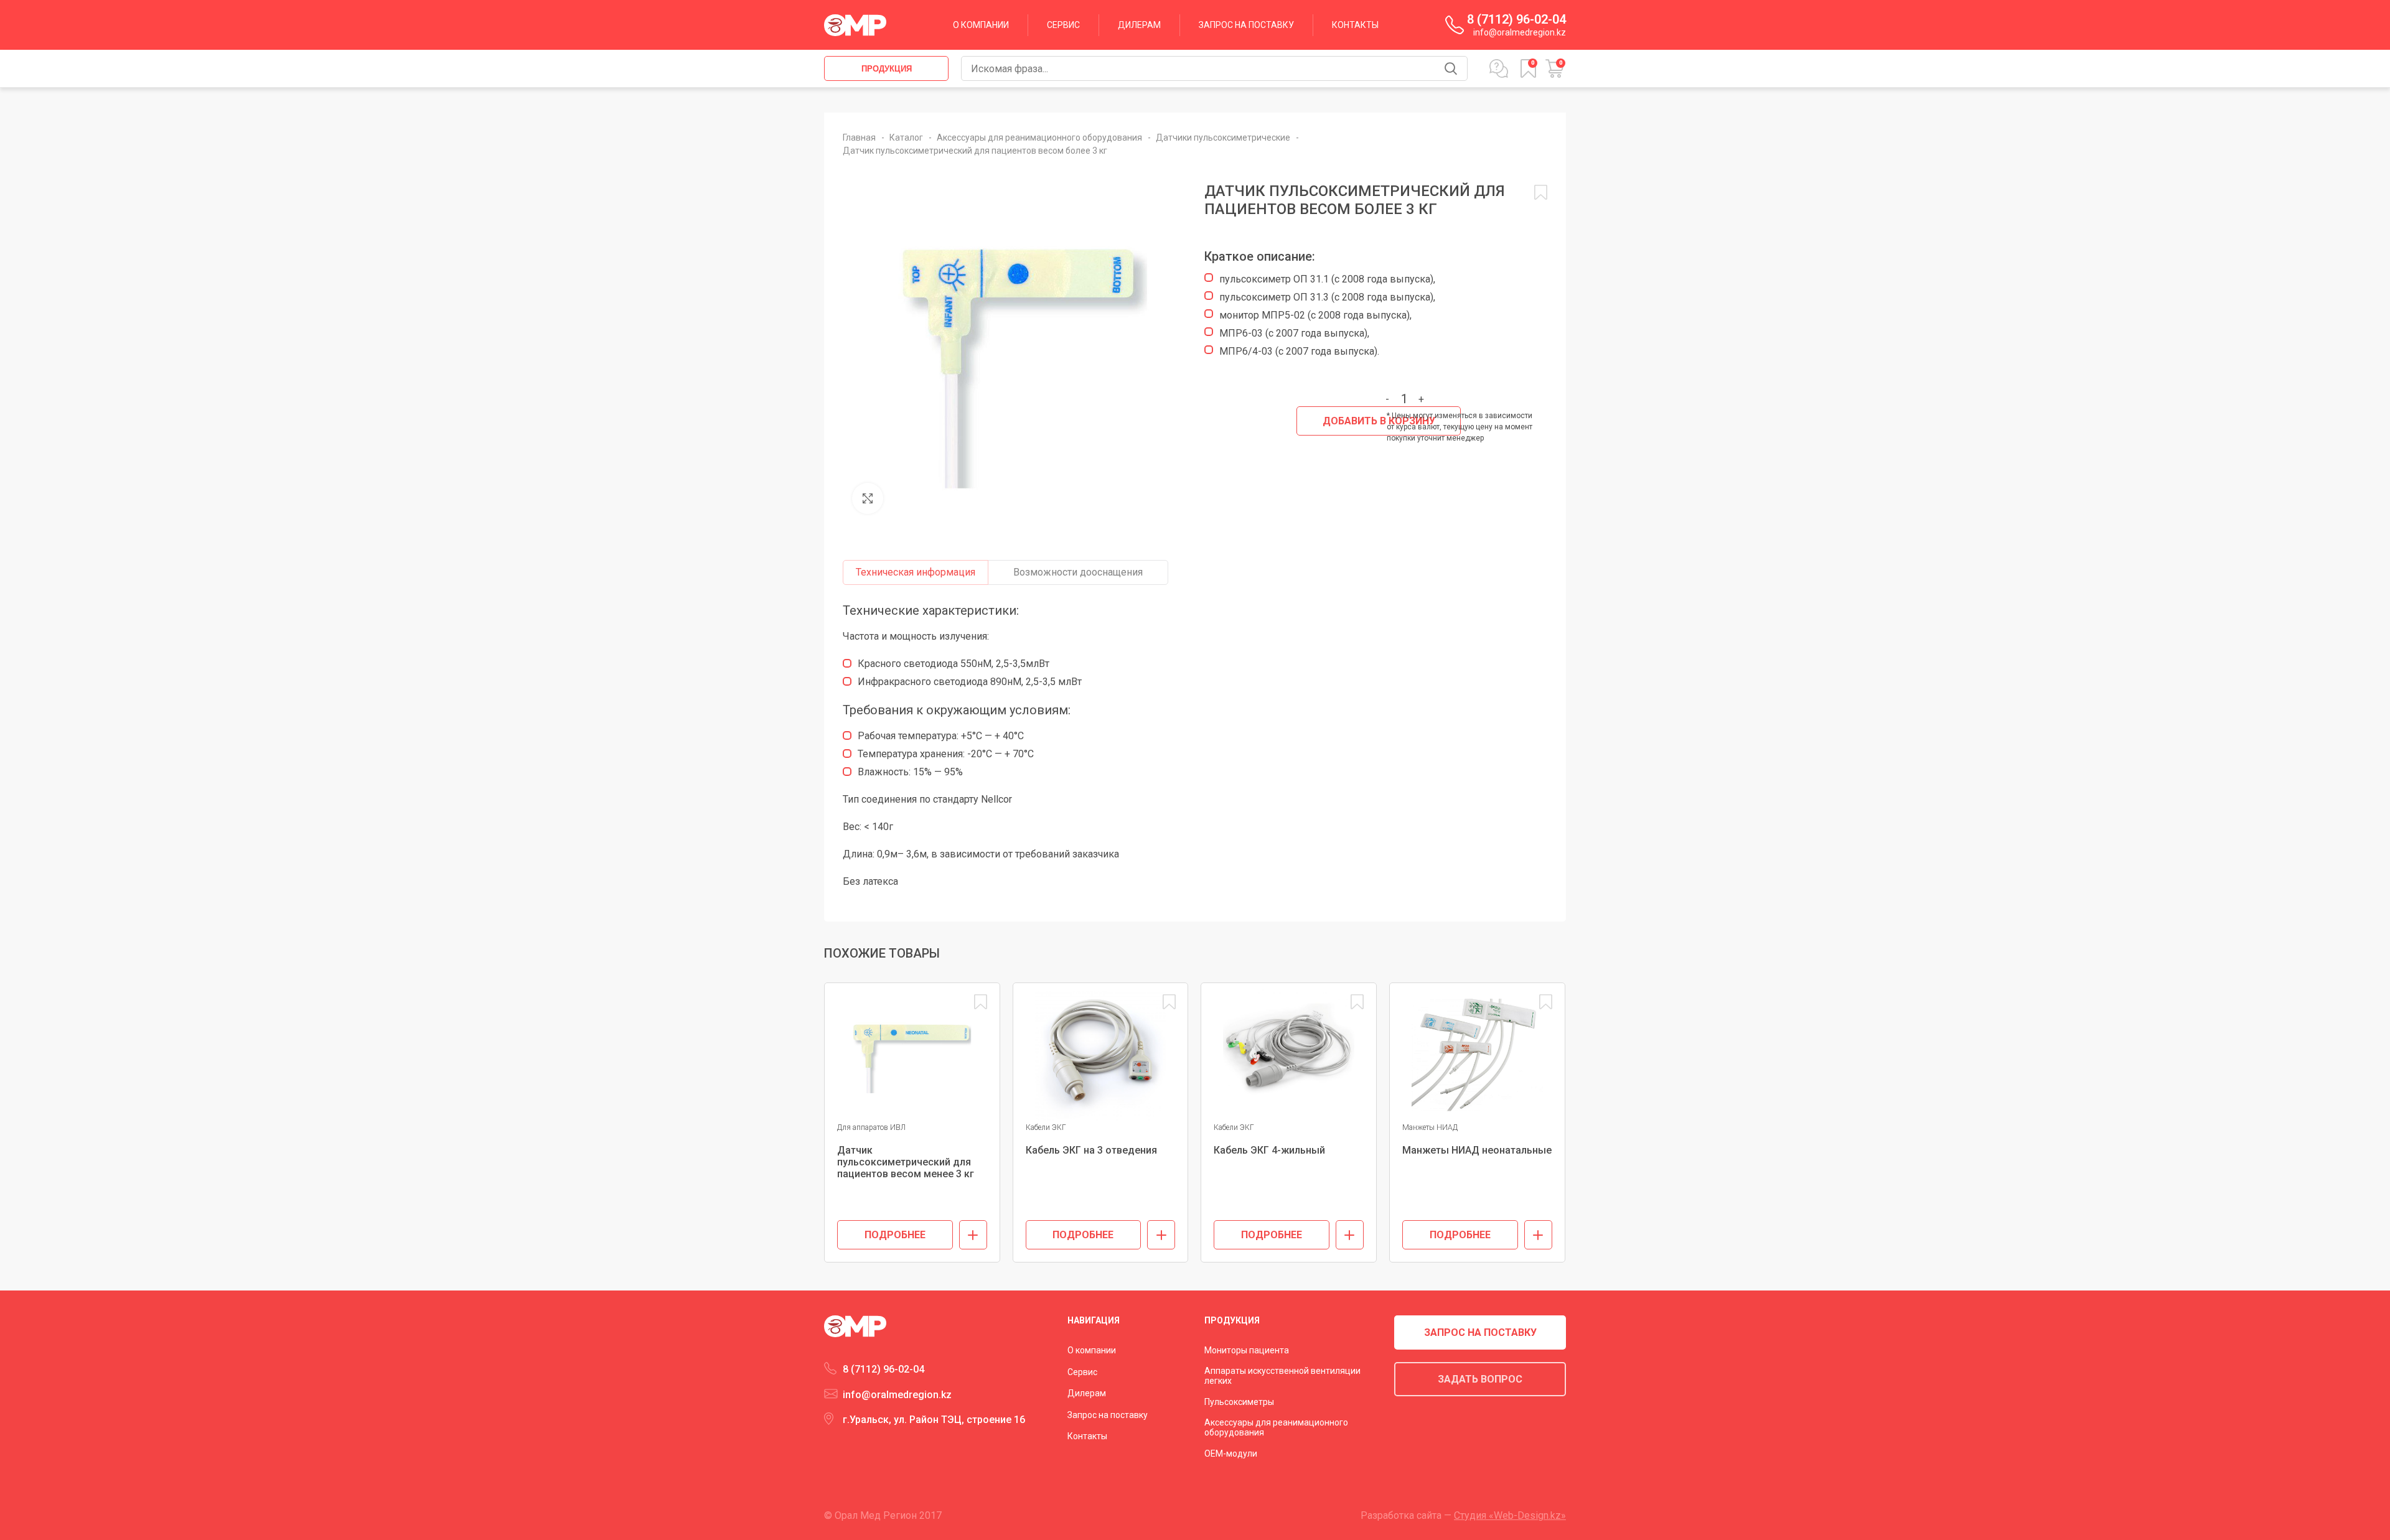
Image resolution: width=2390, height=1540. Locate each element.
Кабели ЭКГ (1046, 1127)
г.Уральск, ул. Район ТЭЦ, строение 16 (934, 1420)
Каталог (907, 138)
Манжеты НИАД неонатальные (1477, 1150)
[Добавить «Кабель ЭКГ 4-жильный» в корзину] (1350, 1235)
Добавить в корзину (1379, 421)
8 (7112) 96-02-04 (1516, 20)
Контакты (1087, 1436)
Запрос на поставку (1108, 1415)
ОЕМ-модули (1231, 1454)
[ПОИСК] (1451, 68)
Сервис (1082, 1372)
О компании (1092, 1350)
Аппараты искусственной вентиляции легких (1282, 1376)
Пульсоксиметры (1239, 1402)
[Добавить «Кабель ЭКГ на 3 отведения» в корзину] (1161, 1235)
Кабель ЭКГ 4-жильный (1269, 1150)
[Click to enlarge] (868, 498)
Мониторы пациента (1247, 1350)
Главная (860, 138)
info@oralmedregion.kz (1520, 32)
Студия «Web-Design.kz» (1510, 1515)
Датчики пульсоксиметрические (1224, 138)
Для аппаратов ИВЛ (871, 1127)
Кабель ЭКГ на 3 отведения (1091, 1150)
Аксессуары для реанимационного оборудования (1040, 138)
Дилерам (1087, 1393)
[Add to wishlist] (981, 1002)
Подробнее (895, 1235)
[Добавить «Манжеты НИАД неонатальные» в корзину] (1538, 1235)
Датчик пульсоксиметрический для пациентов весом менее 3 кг (906, 1162)
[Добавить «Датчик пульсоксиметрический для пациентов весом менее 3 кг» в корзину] (973, 1235)
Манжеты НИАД (1430, 1127)
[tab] (916, 572)
